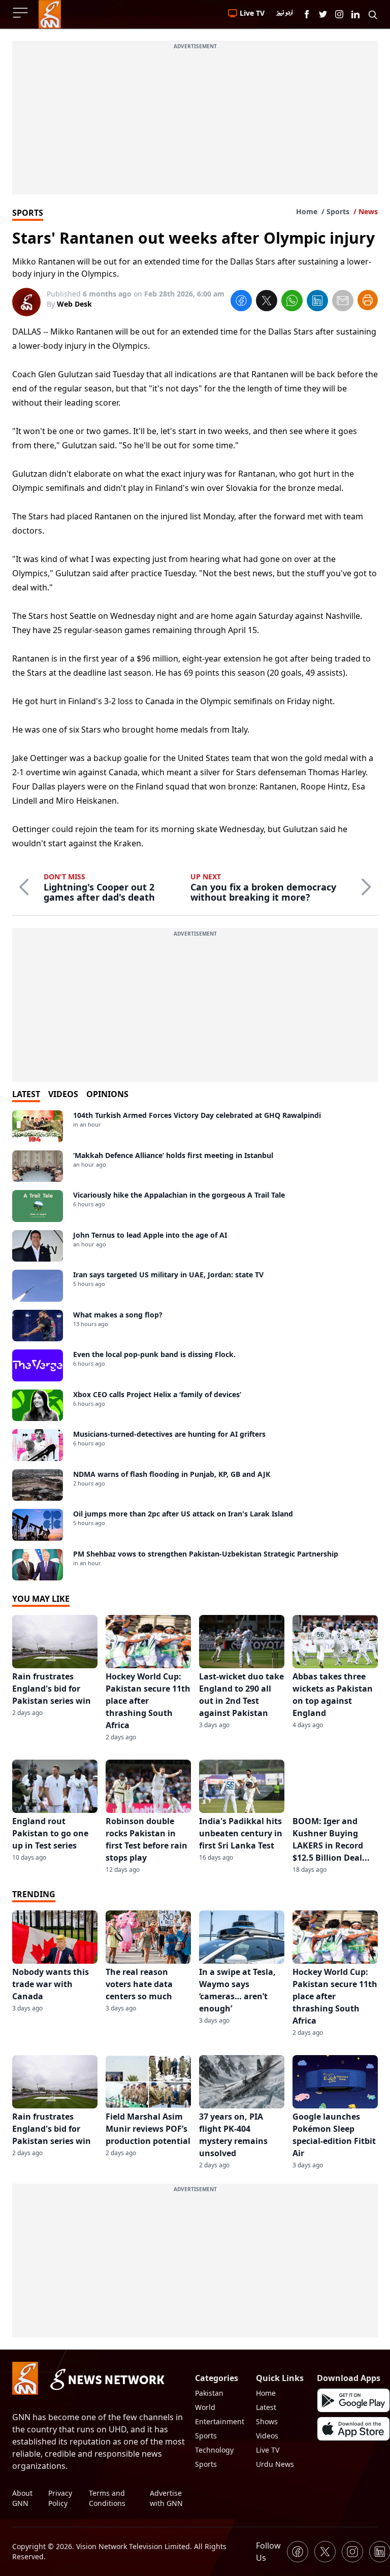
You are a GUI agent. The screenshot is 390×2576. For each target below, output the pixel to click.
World (205, 2407)
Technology (214, 2450)
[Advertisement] (195, 123)
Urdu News (275, 2464)
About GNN (22, 2498)
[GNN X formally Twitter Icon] (323, 14)
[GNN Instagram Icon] (339, 14)
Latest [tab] (26, 1094)
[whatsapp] (292, 302)
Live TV (268, 2450)
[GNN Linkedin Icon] (355, 14)
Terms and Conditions (107, 2498)
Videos (267, 2436)
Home (307, 211)
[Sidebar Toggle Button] (21, 13)
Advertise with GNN (166, 2498)
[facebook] (241, 302)
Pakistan (209, 2393)
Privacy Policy (60, 2498)
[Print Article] (368, 300)
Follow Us (268, 2552)
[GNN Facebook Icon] (307, 14)
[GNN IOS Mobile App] (353, 2429)
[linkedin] (317, 302)
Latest (266, 2407)
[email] (343, 302)
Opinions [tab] (107, 1094)
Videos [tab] (63, 1094)
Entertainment (220, 2421)
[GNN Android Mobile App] (353, 2400)
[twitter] (267, 302)
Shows (267, 2421)
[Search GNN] (373, 14)
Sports (338, 211)
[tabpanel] (195, 1345)
